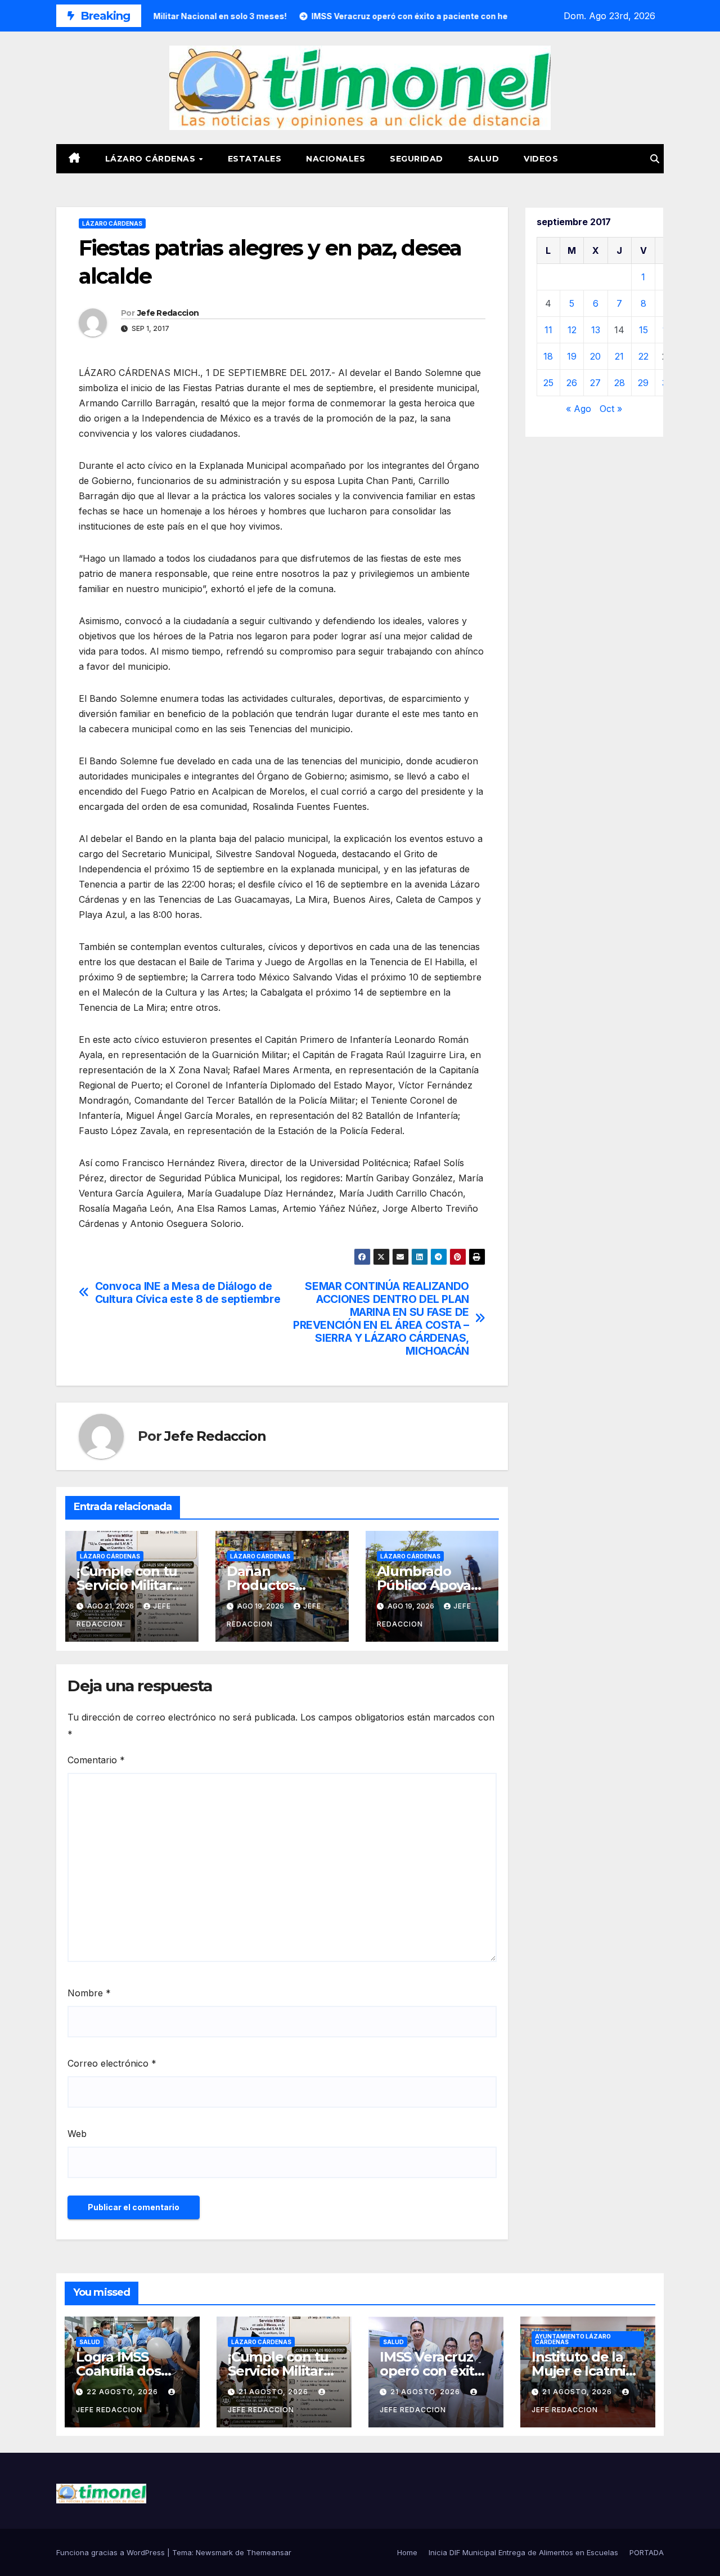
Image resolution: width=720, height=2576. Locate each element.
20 (595, 356)
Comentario (96, 1760)
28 (620, 383)
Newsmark (214, 2552)
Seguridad (417, 159)
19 (572, 356)
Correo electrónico (112, 2063)
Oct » (611, 409)
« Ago (579, 409)
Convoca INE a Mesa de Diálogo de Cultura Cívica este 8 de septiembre (188, 1293)
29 (643, 383)
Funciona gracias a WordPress (112, 2552)
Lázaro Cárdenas (152, 159)
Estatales (255, 159)
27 (595, 383)
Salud (484, 159)
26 (572, 383)
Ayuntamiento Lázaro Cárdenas (573, 2339)
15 (643, 330)
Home (407, 2552)
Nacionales (336, 159)
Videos (541, 159)
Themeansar (269, 2552)
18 (548, 356)
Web (77, 2134)
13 (596, 330)
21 (619, 356)
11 (548, 330)
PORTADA (647, 2552)
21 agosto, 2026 (274, 2392)
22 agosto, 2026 (123, 2392)
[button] (655, 159)
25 (548, 383)
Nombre (89, 1993)
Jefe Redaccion (168, 313)
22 (643, 356)
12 (572, 330)
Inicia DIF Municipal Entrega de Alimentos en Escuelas (523, 2552)
